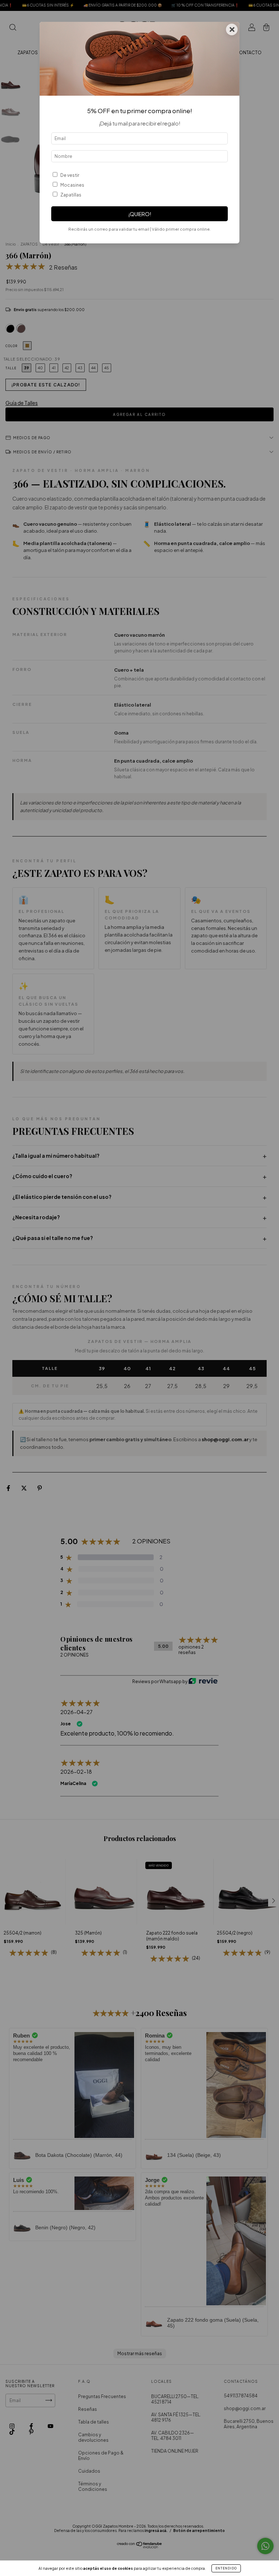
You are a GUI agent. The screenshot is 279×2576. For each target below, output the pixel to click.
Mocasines (72, 185)
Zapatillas (71, 195)
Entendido (226, 2568)
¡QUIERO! (140, 214)
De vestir (70, 175)
